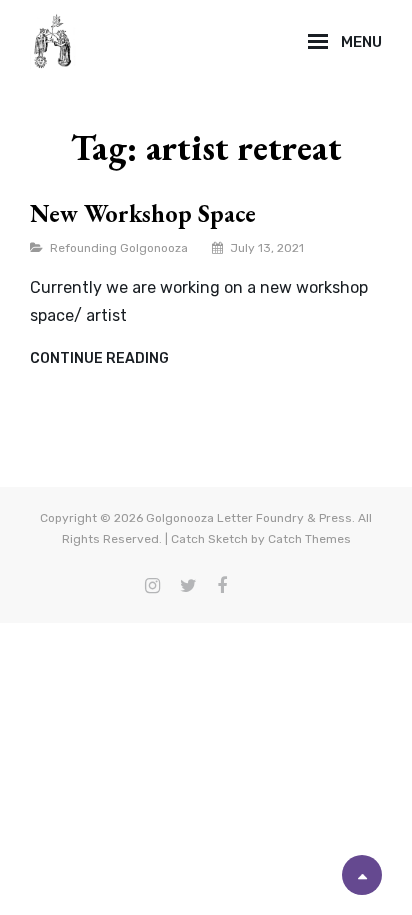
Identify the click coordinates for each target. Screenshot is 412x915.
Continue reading (99, 358)
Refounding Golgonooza (119, 248)
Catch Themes (309, 539)
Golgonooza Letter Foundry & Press (249, 518)
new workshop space (143, 213)
